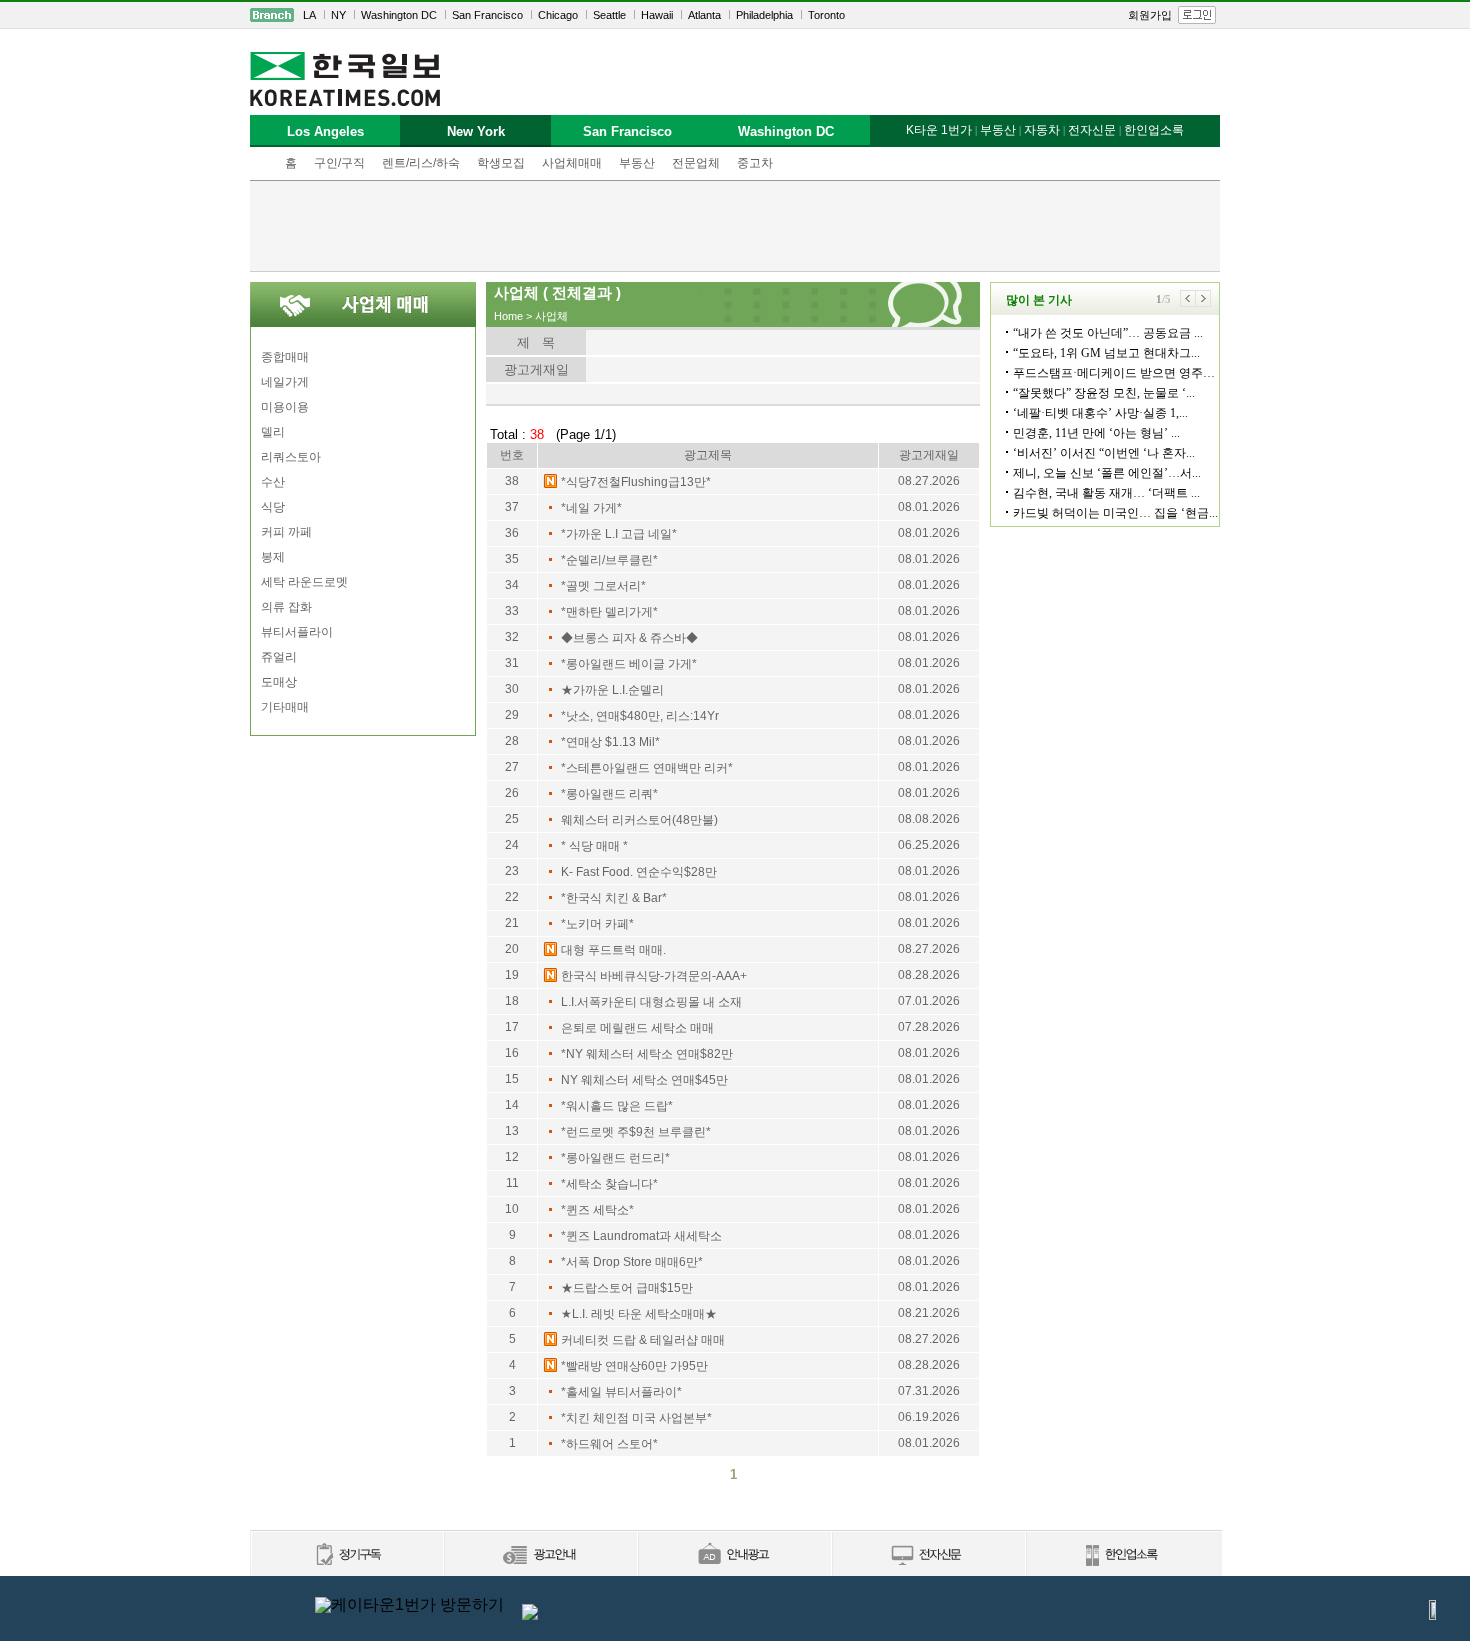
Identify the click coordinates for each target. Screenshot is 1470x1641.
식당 (273, 507)
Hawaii (657, 15)
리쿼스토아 (291, 457)
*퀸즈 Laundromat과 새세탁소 (641, 1236)
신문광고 (540, 1555)
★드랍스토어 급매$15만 (627, 1288)
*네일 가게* (591, 508)
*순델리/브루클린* (609, 560)
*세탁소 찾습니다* (609, 1184)
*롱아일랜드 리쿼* (609, 794)
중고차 (755, 163)
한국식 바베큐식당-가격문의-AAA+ (654, 976)
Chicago (558, 15)
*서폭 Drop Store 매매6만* (632, 1262)
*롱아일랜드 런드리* (615, 1158)
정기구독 (346, 1555)
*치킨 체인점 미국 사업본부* (636, 1418)
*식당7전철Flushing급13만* (636, 482)
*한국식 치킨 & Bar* (614, 898)
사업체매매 (572, 163)
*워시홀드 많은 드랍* (617, 1106)
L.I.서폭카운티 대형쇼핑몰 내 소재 (651, 1002)
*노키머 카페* (597, 924)
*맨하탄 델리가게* (609, 612)
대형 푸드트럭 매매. (613, 950)
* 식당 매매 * (594, 846)
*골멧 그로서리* (603, 586)
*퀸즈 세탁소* (597, 1210)
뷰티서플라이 (297, 632)
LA (309, 15)
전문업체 (696, 163)
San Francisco (487, 15)
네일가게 (285, 382)
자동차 (1042, 130)
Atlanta (704, 15)
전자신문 (1092, 130)
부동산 (637, 163)
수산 (273, 482)
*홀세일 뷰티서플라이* (621, 1392)
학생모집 (501, 163)
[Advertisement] (735, 226)
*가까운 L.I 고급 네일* (619, 534)
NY (338, 15)
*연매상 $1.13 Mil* (610, 742)
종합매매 (285, 357)
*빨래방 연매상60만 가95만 (634, 1366)
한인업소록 (1154, 130)
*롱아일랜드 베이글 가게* (629, 664)
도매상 (279, 682)
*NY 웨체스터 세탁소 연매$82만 (647, 1054)
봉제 (273, 557)
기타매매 (285, 707)
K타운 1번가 (939, 130)
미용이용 (285, 407)
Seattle (609, 15)
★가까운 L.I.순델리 (612, 690)
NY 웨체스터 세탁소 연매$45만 (644, 1080)
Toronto (826, 15)
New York (476, 131)
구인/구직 (339, 163)
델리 (273, 432)
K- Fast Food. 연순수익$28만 (639, 872)
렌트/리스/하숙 (421, 163)
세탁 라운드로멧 (304, 582)
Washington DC (399, 15)
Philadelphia (764, 15)
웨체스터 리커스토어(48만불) (639, 820)
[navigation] (735, 15)
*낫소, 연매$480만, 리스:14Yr (640, 716)
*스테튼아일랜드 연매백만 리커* (647, 768)
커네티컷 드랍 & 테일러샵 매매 (643, 1340)
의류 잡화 (286, 607)
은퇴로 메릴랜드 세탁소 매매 (637, 1028)
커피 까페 (286, 532)
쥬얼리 (279, 657)
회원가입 (1150, 15)
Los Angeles (325, 131)
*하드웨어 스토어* (609, 1444)
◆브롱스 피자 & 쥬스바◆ (629, 638)
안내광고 (734, 1555)
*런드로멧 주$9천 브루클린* (636, 1132)
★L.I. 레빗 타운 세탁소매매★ (639, 1314)
